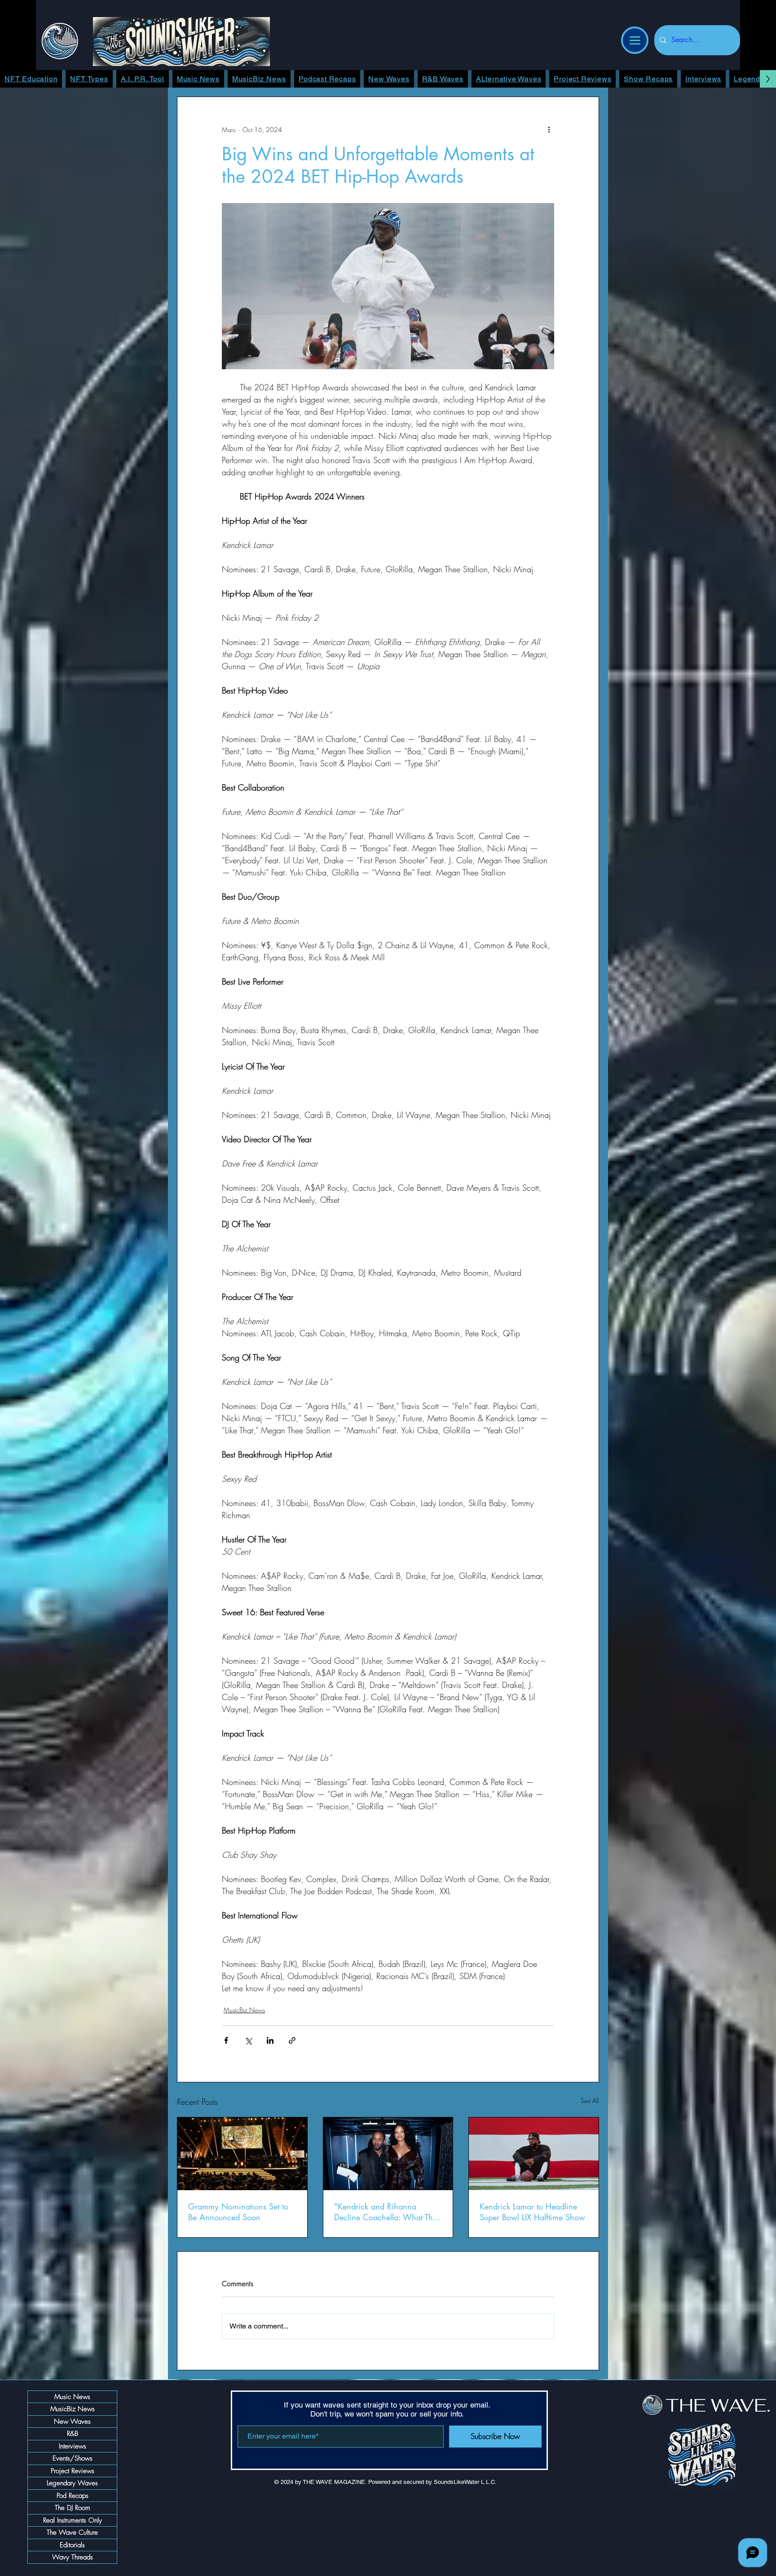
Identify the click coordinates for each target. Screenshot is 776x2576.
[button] (722, 1071)
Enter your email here (269, 1346)
